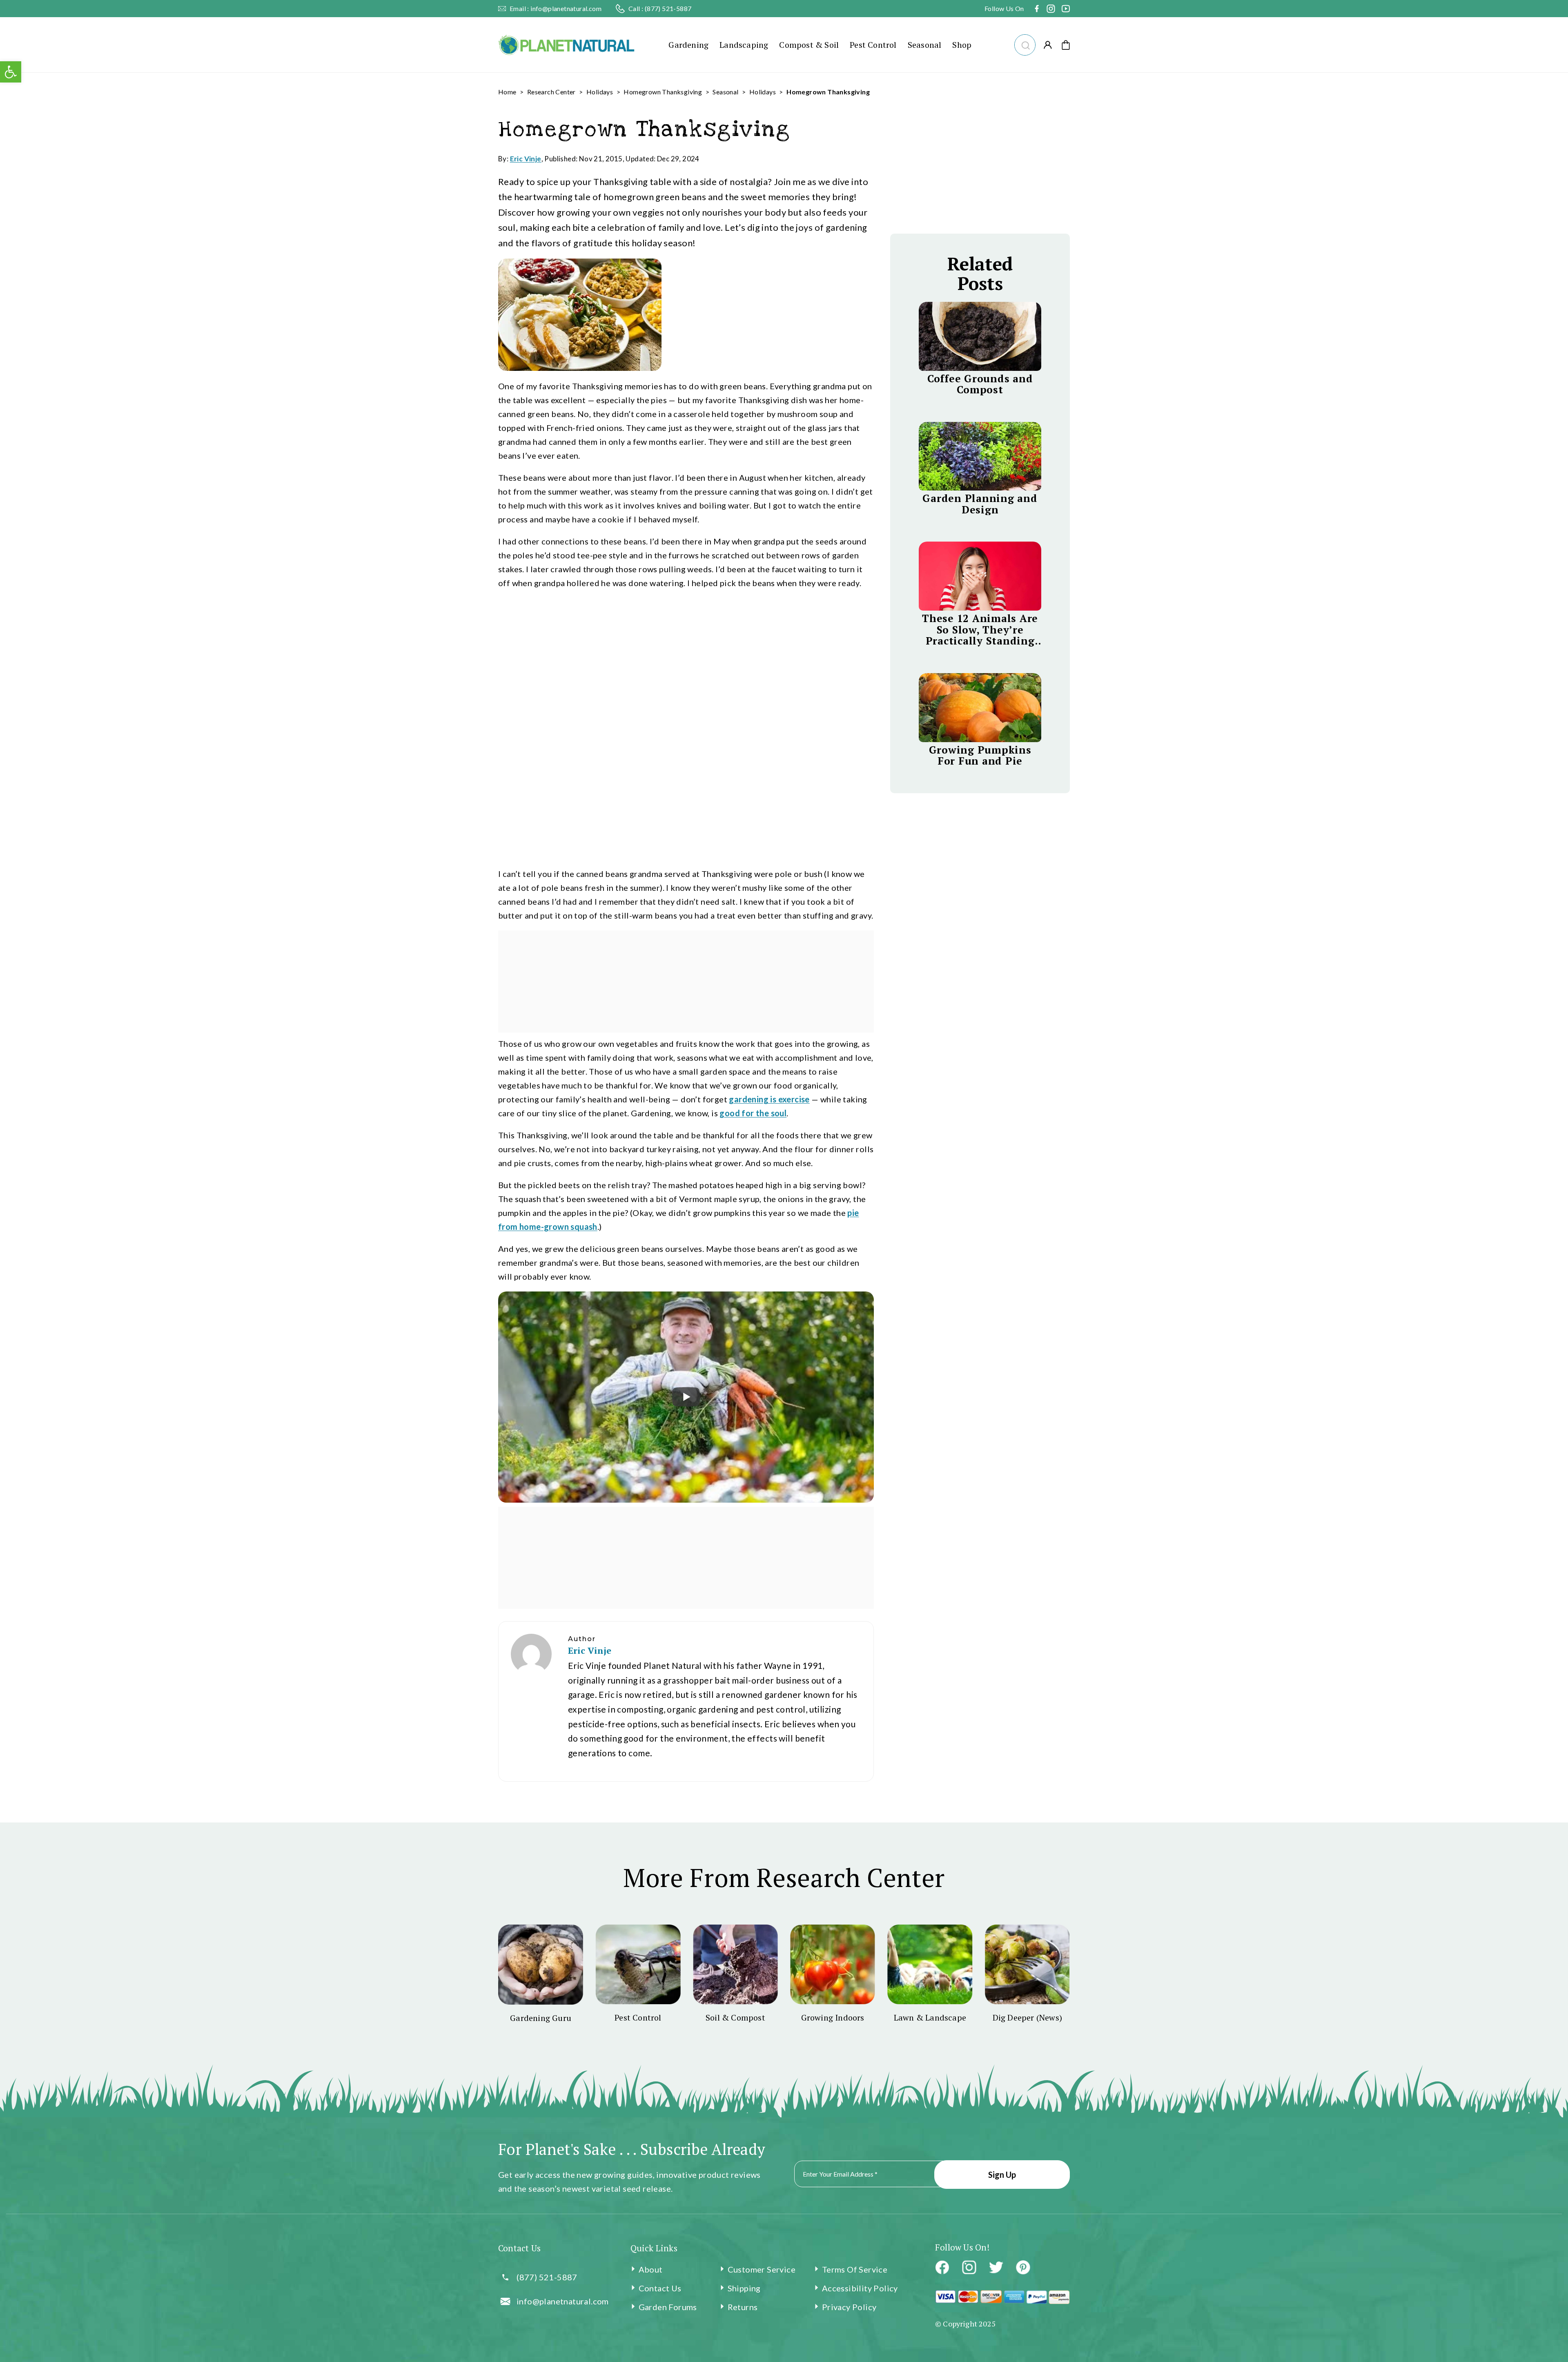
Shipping (744, 2288)
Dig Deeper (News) (1027, 2017)
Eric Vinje (526, 159)
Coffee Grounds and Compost (980, 384)
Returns (743, 2307)
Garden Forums (668, 2307)
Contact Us (660, 2288)
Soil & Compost (735, 2017)
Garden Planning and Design (980, 504)
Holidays (600, 92)
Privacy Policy (849, 2307)
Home (507, 92)
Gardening (688, 45)
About (651, 2269)
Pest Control (873, 45)
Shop (962, 45)
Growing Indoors (833, 2017)
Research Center (551, 92)
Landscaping (744, 45)
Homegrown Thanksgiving (663, 92)
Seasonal (925, 45)
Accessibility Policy (860, 2288)
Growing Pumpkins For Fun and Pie (980, 755)
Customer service (762, 2269)
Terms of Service (855, 2269)
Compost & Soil (809, 45)
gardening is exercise (769, 1099)
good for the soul (753, 1113)
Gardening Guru (541, 2018)
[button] (1025, 44)
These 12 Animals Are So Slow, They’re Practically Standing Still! (980, 630)
